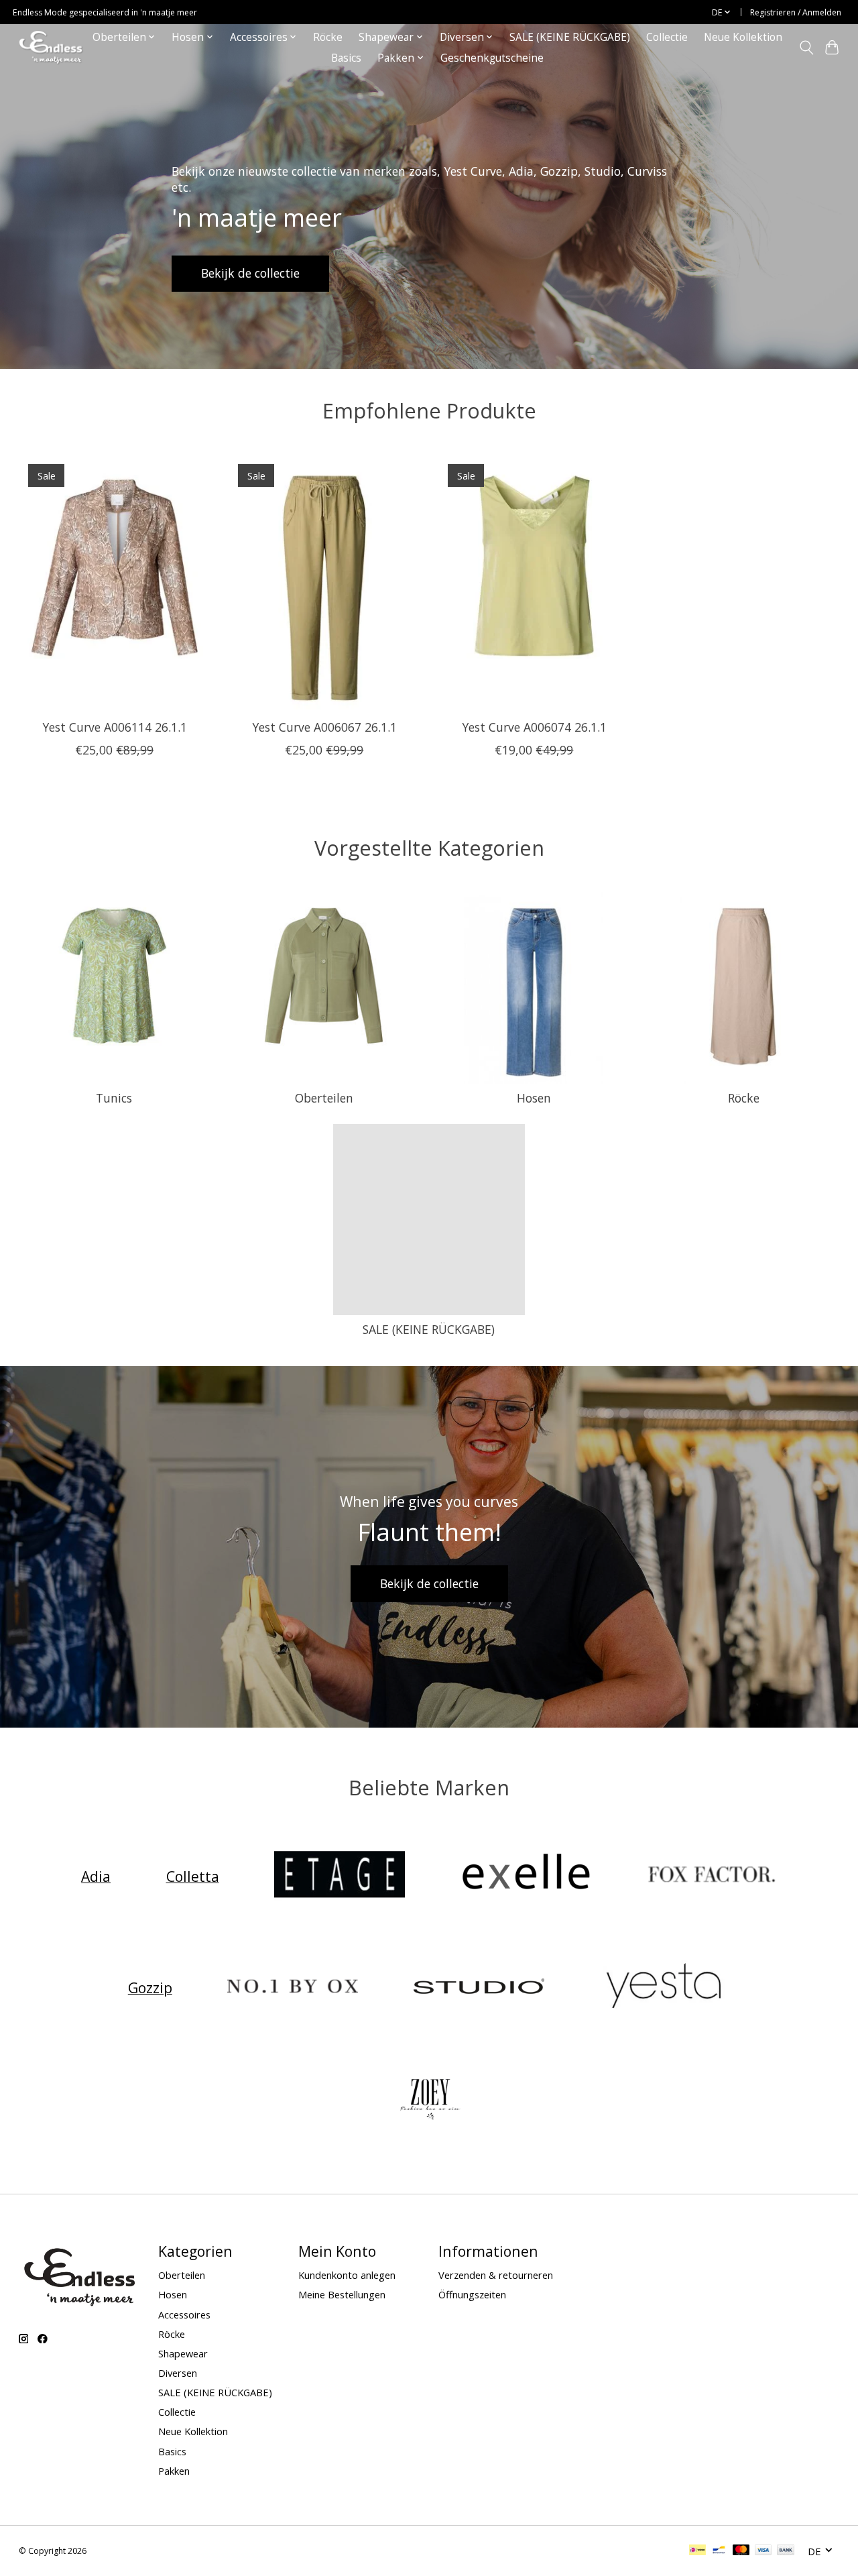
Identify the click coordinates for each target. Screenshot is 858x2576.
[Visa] (763, 2551)
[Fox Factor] (712, 1876)
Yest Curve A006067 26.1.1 (324, 728)
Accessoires (184, 2314)
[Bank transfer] (786, 2551)
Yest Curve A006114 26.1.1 (114, 728)
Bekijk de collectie (250, 273)
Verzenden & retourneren (496, 2275)
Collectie (667, 37)
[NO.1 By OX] (293, 1987)
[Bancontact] (719, 2551)
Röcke (328, 37)
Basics (346, 58)
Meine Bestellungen (342, 2294)
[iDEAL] (697, 2551)
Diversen (178, 2373)
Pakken (174, 2471)
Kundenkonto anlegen (347, 2275)
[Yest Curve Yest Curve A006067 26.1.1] (324, 582)
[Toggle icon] (806, 48)
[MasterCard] (741, 2551)
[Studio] (479, 1987)
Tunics (114, 1098)
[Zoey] (429, 2099)
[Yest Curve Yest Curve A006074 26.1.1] (534, 582)
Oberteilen (324, 1098)
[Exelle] (526, 1876)
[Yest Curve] (665, 1987)
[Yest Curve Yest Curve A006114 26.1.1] (115, 582)
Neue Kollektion (743, 37)
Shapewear (183, 2353)
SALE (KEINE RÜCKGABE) (570, 37)
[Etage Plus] (340, 1876)
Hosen (534, 1098)
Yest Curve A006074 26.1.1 (534, 728)
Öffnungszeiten (472, 2294)
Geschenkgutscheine (492, 58)
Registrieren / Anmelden (796, 12)
